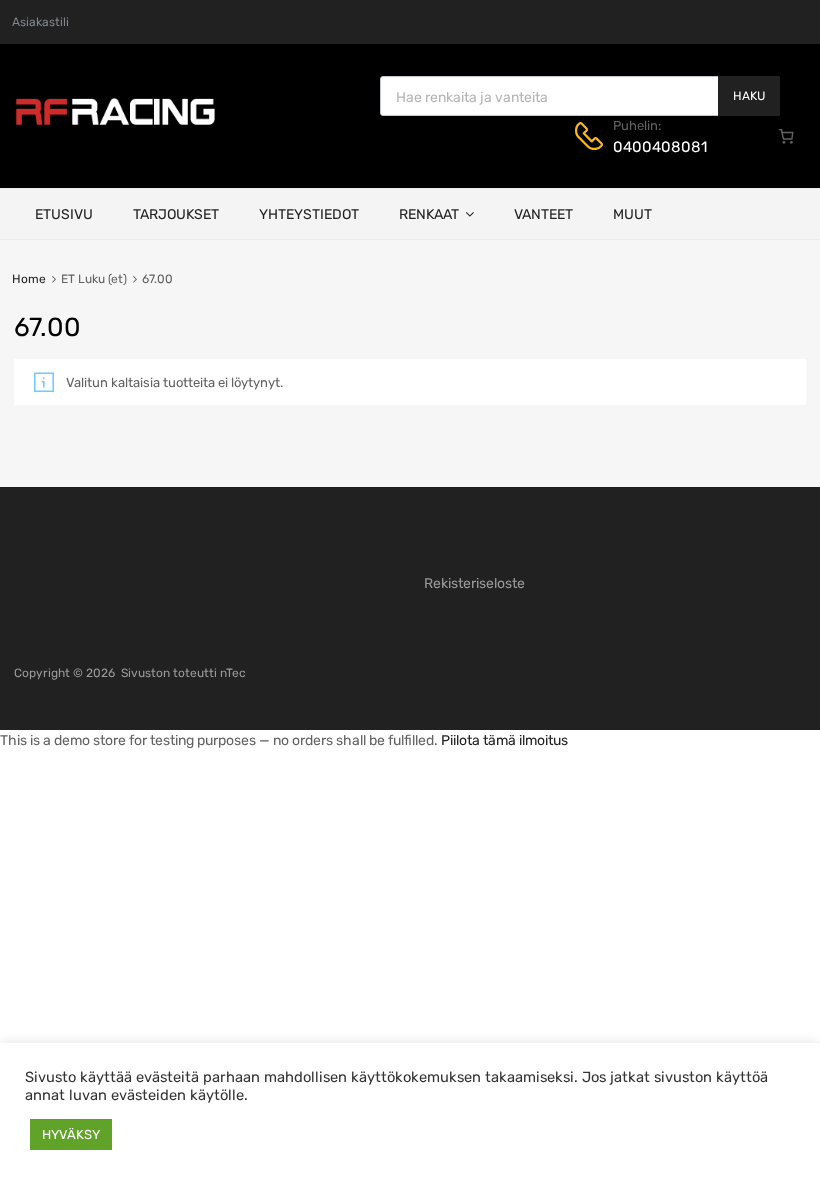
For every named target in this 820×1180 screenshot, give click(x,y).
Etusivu (64, 214)
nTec (233, 673)
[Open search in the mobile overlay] (580, 96)
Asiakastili (40, 22)
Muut (632, 214)
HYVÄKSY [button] (71, 1134)
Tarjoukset (176, 214)
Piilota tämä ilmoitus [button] (504, 740)
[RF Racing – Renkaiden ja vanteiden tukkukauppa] (115, 123)
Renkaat (429, 214)
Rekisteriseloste (474, 583)
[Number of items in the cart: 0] (787, 136)
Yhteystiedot (309, 214)
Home (29, 279)
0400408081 (660, 147)
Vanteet (543, 214)
